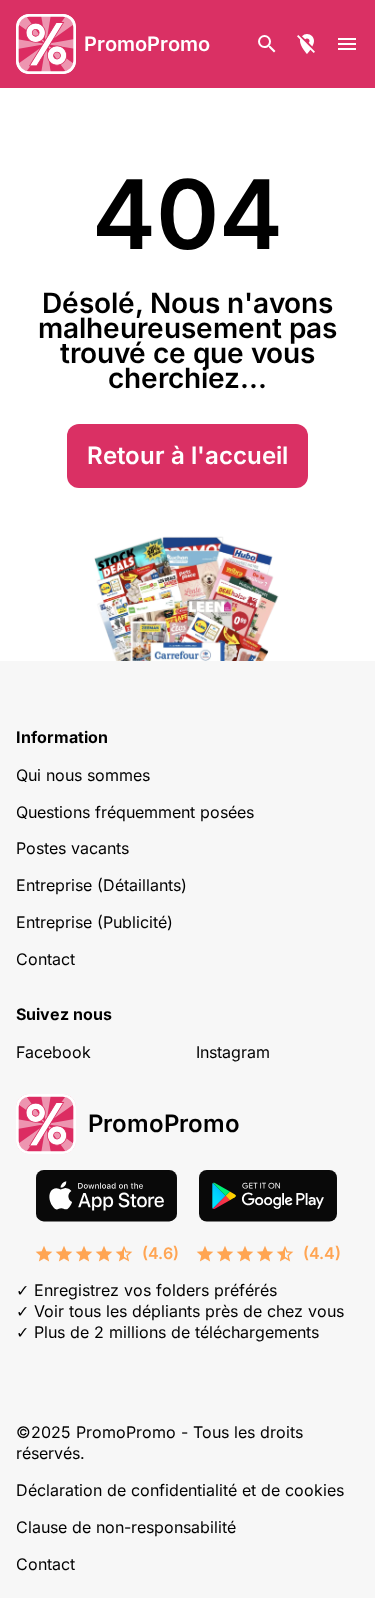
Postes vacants (72, 848)
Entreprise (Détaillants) (101, 885)
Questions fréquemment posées (135, 812)
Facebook (53, 1052)
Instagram (233, 1052)
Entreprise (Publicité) (94, 922)
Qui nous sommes (83, 775)
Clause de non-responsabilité (126, 1527)
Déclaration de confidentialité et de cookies (180, 1490)
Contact (45, 959)
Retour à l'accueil (187, 455)
